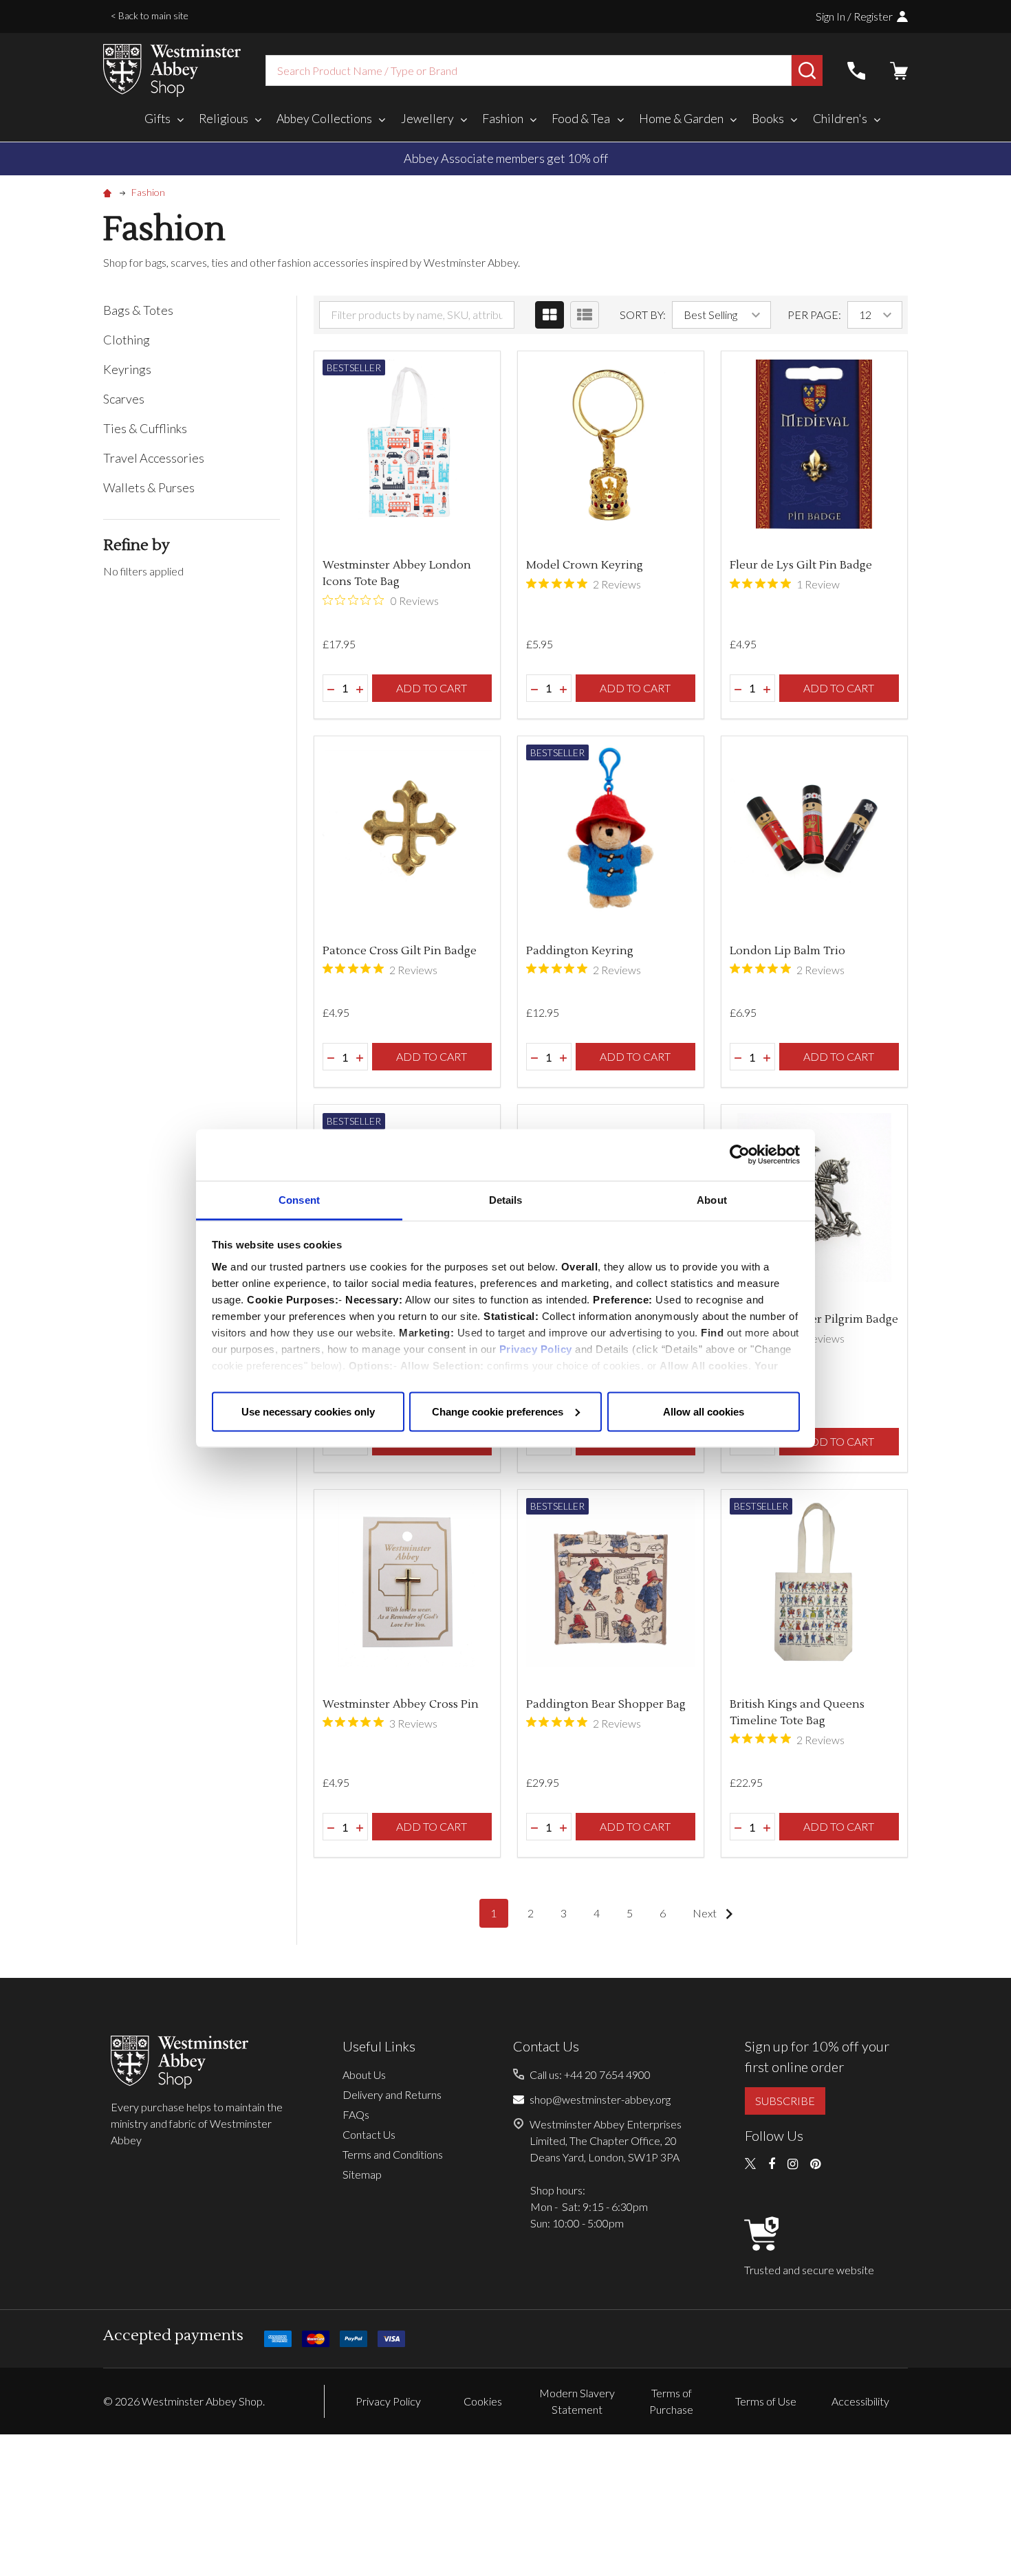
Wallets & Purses (149, 487)
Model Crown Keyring (585, 565)
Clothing (127, 340)
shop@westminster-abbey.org (600, 2099)
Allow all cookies (704, 1411)
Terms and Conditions (393, 2154)
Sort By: (643, 315)
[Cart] (899, 71)
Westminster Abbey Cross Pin (401, 1704)
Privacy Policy (536, 1348)
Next (706, 1913)
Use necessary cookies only (308, 1411)
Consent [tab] (299, 1199)
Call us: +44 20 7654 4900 (590, 2074)
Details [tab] (506, 1199)
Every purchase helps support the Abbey (580, 158)
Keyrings (127, 369)
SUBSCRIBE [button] (785, 2101)
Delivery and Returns (392, 2094)
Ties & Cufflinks (145, 428)
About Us (364, 2074)
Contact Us (369, 2134)
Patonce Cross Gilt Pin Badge (400, 951)
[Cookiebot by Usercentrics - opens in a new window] (740, 1155)
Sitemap (362, 2174)
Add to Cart (432, 688)
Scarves (124, 399)
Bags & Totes (138, 310)
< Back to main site (150, 15)
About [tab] (712, 1199)
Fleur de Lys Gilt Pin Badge (801, 565)
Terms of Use (766, 2401)
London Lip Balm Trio (787, 951)
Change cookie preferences (498, 1411)
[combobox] (529, 70)
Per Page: (814, 315)
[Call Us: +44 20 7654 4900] (856, 71)
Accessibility (860, 2401)
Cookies (483, 2401)
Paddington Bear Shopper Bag (606, 1704)
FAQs (356, 2114)
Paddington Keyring (580, 951)
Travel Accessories (154, 458)
